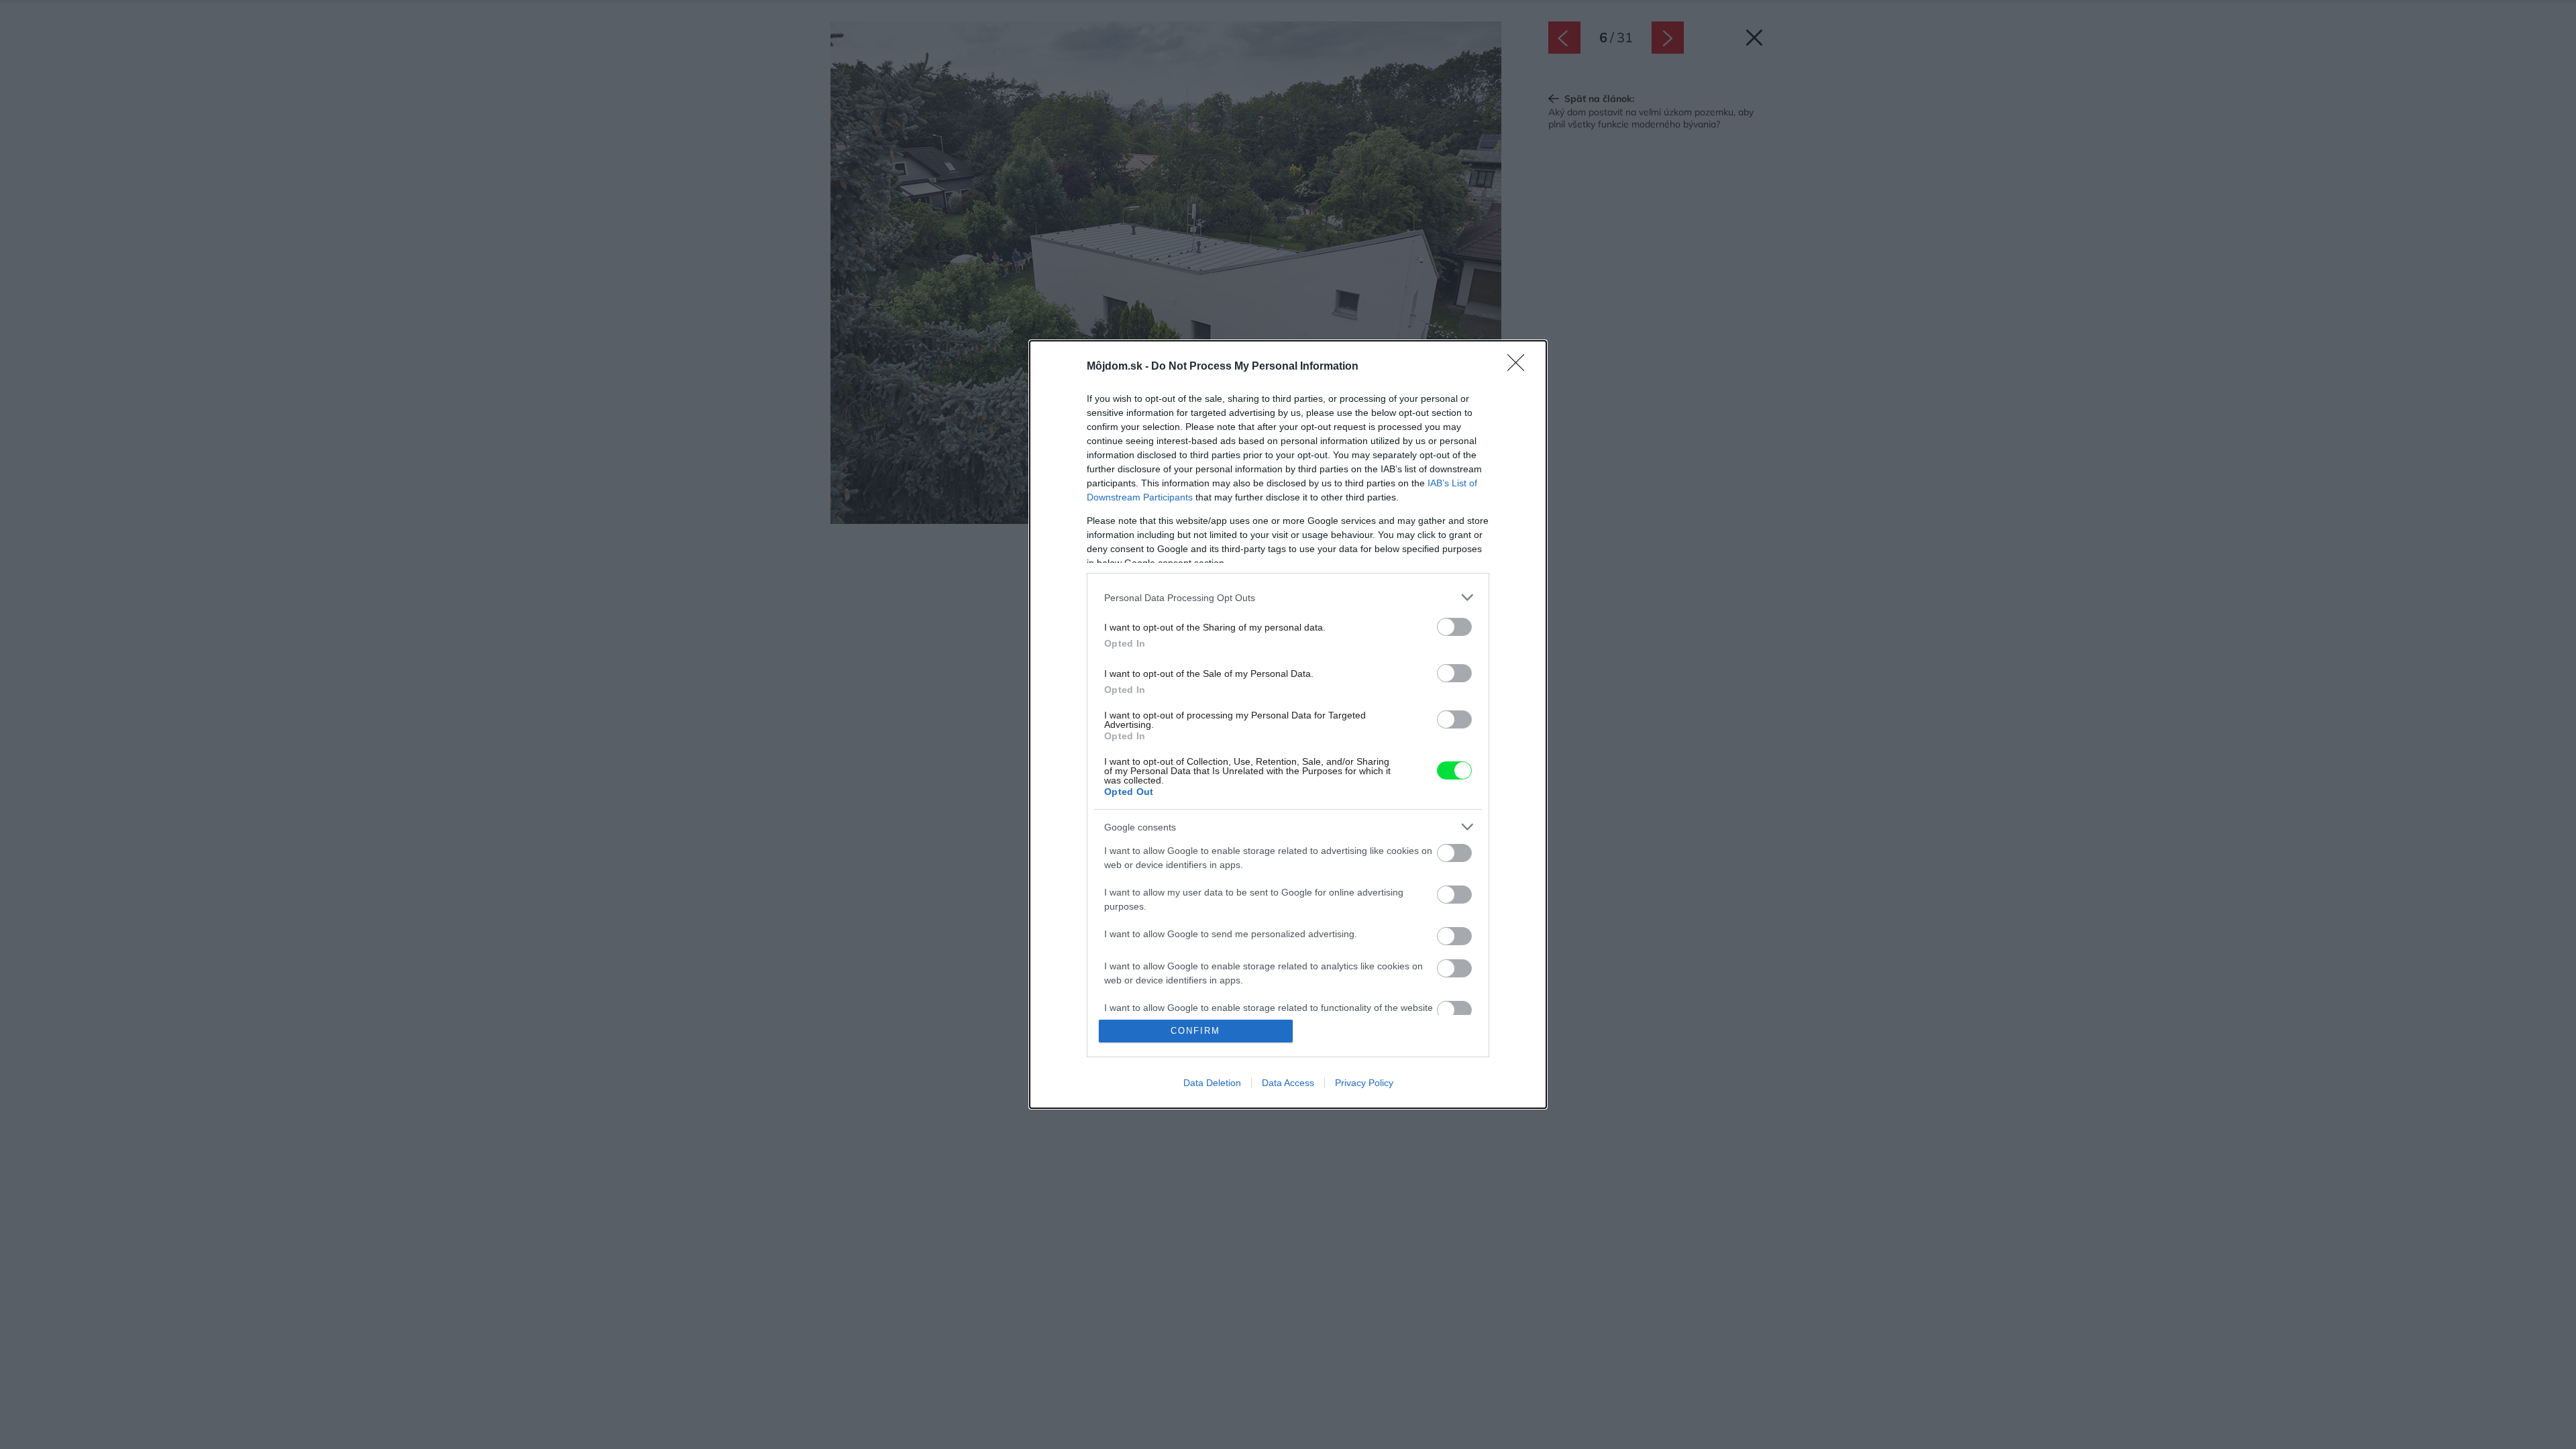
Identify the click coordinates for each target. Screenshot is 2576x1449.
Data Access (1288, 1083)
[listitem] (1288, 597)
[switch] (1454, 627)
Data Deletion (1212, 1083)
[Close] (1520, 367)
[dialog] (1288, 724)
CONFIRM (1195, 1031)
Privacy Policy (1364, 1083)
